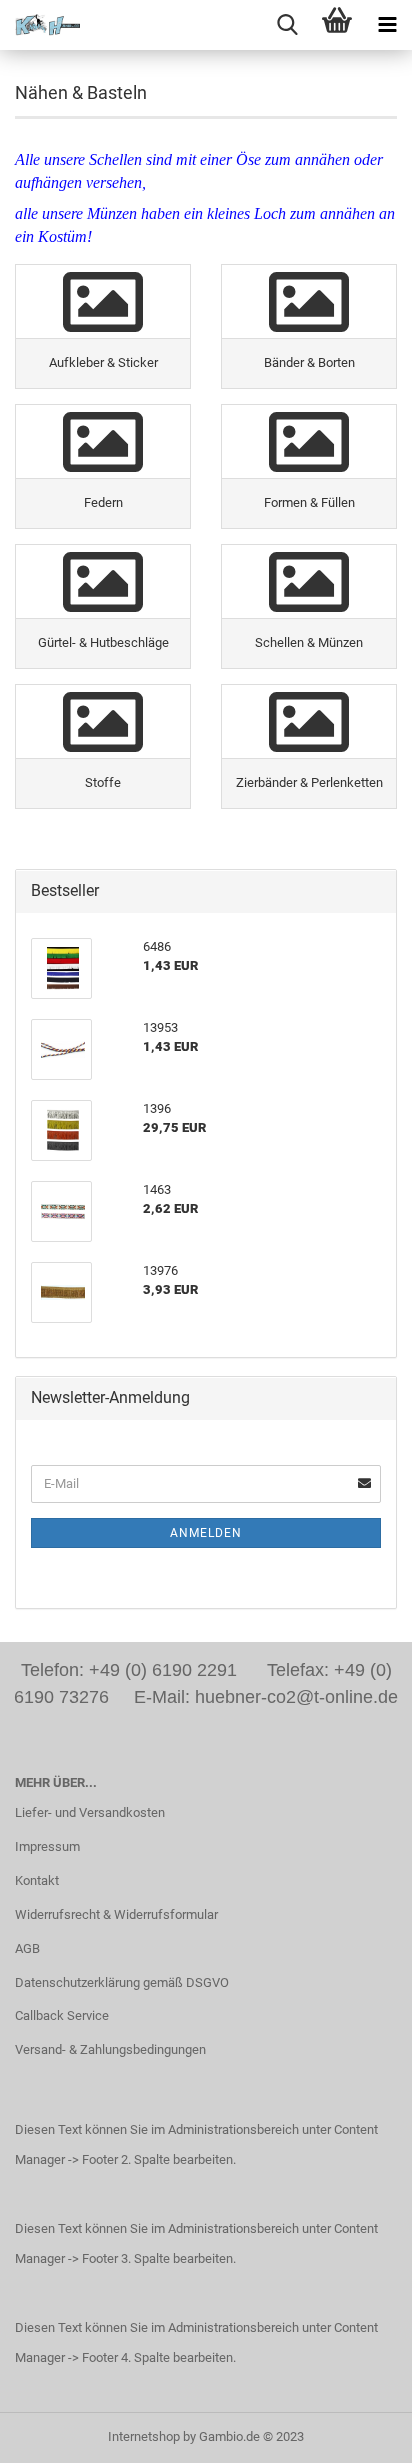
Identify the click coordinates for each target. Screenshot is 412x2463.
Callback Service (62, 2015)
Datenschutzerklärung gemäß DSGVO (122, 1982)
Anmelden (206, 1533)
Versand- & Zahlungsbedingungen (110, 2049)
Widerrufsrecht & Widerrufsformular (116, 1914)
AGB (27, 1948)
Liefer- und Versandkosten (90, 1812)
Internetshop (144, 2436)
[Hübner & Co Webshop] (40, 25)
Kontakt (37, 1880)
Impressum (47, 1846)
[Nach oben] (357, 2433)
